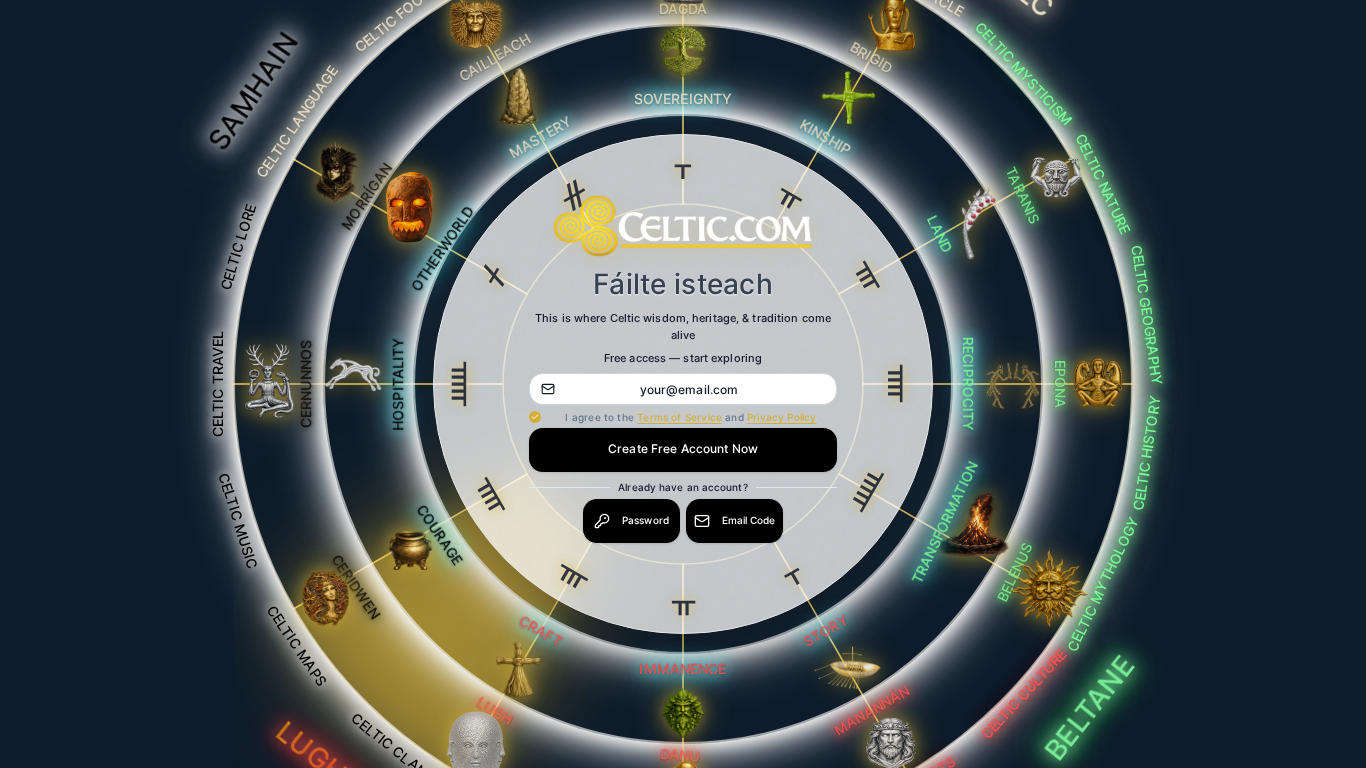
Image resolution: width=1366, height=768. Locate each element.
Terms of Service (679, 417)
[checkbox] (535, 417)
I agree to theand (690, 417)
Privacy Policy (782, 417)
